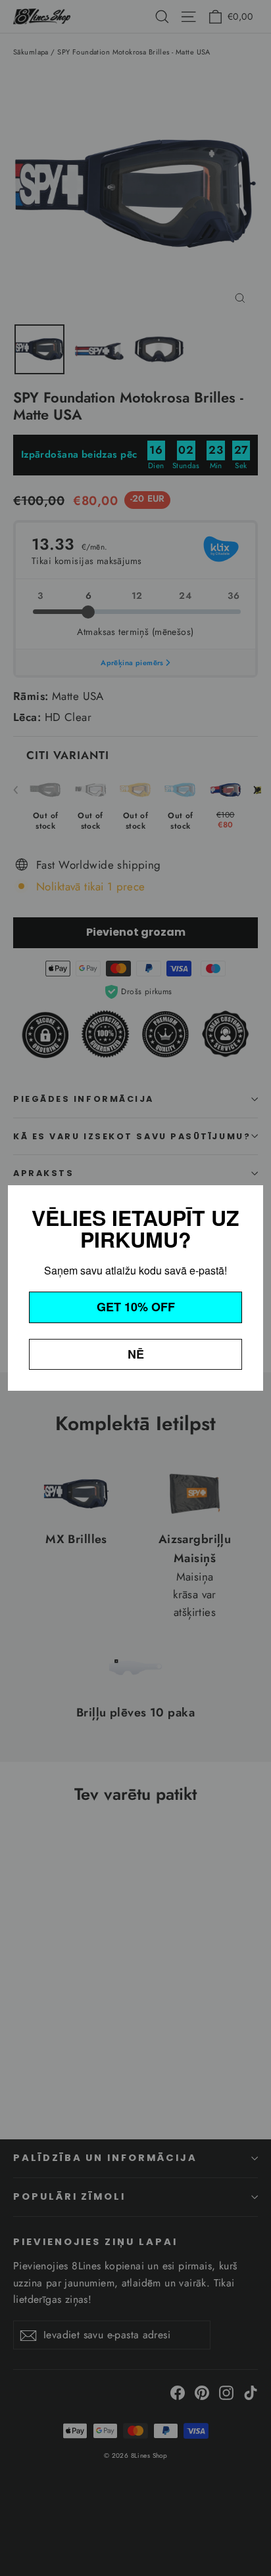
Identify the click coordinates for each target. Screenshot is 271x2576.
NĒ (136, 1354)
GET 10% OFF (136, 1307)
